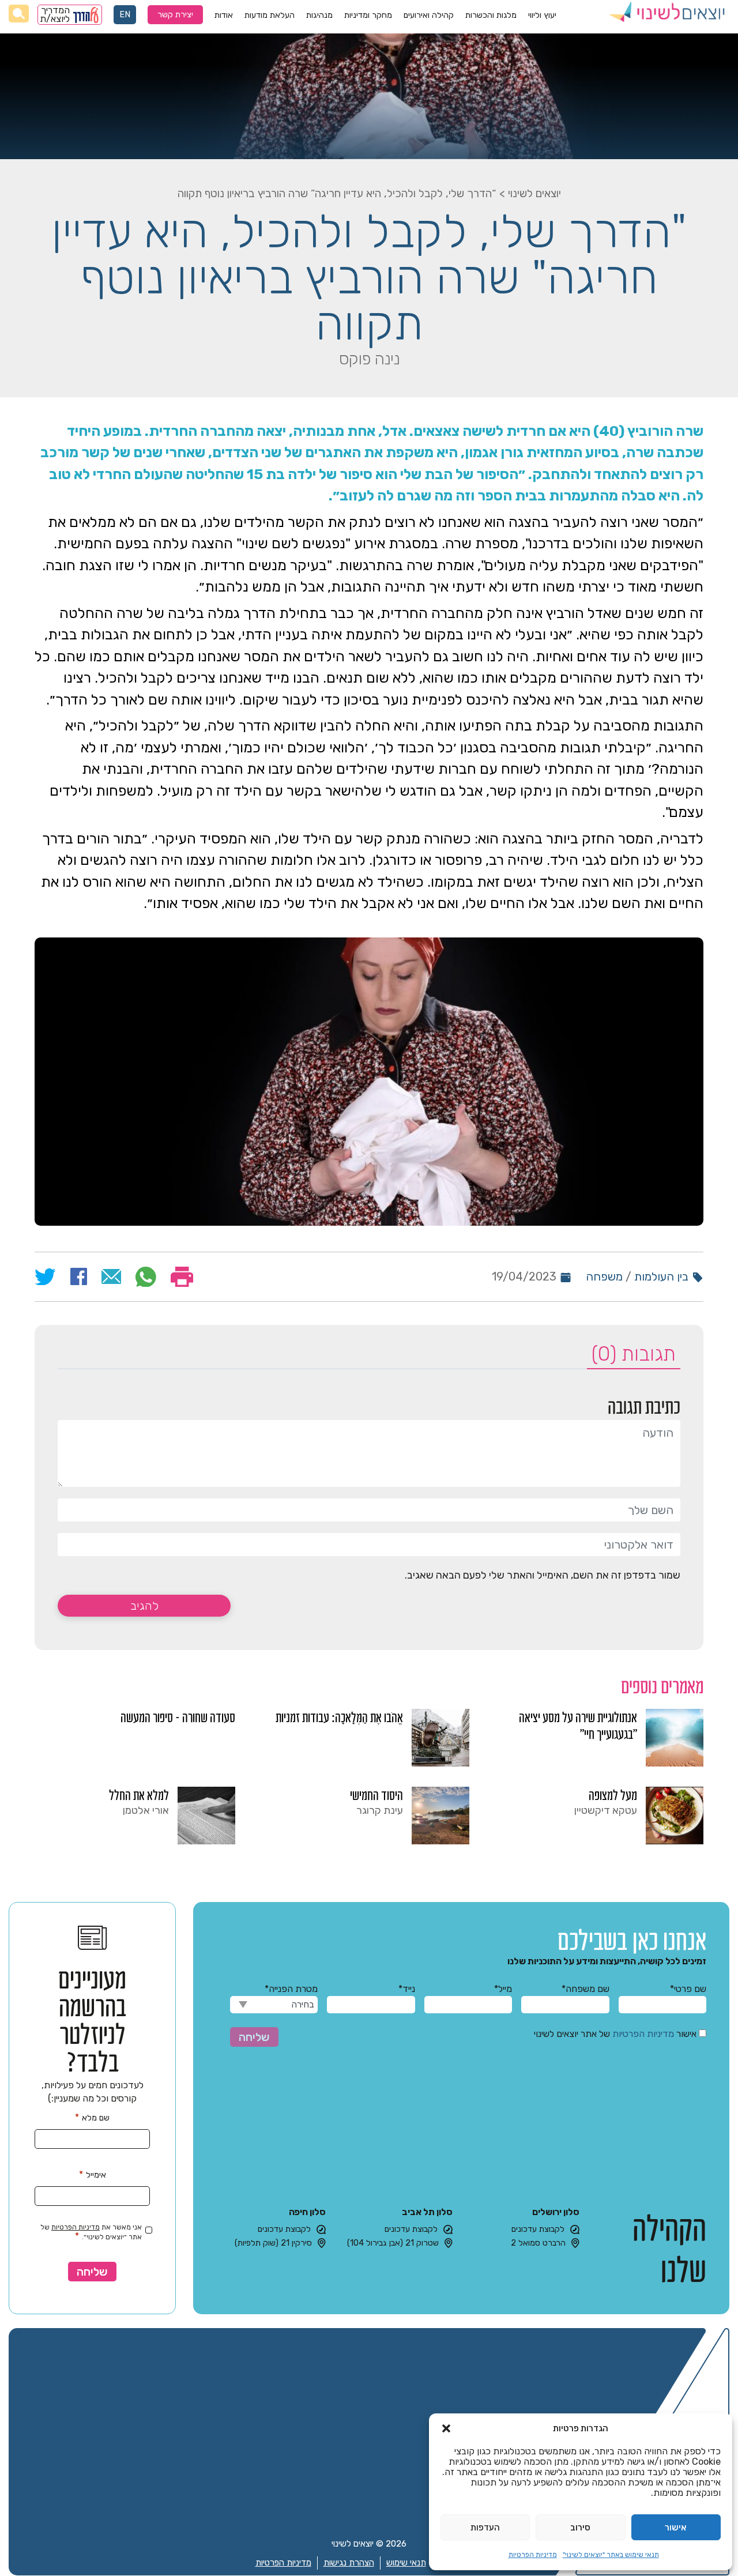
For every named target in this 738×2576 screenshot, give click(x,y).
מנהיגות (319, 15)
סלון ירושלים (556, 2212)
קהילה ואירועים (429, 15)
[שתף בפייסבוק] (79, 1276)
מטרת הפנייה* (291, 1989)
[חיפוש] (19, 14)
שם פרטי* (688, 1989)
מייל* (503, 1989)
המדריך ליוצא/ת (55, 15)
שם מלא (92, 2117)
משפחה (604, 1276)
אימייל (93, 2174)
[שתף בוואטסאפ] (146, 1277)
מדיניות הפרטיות (533, 2555)
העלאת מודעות (270, 15)
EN (125, 15)
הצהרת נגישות (349, 2563)
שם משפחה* (585, 1989)
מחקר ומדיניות (368, 15)
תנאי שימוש (406, 2563)
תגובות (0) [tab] (634, 1354)
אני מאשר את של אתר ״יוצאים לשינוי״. (91, 2233)
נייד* (406, 1989)
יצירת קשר (175, 15)
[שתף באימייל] (112, 1276)
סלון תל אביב (427, 2212)
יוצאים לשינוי (534, 193)
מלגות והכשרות (491, 15)
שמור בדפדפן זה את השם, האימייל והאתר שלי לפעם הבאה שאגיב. (543, 1575)
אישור (676, 2528)
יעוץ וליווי (542, 15)
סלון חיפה (307, 2212)
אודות (224, 15)
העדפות (485, 2528)
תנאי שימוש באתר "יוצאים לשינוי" (611, 2555)
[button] (446, 2428)
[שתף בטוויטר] (45, 1277)
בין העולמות (661, 1276)
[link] (603, 1738)
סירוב (580, 2528)
